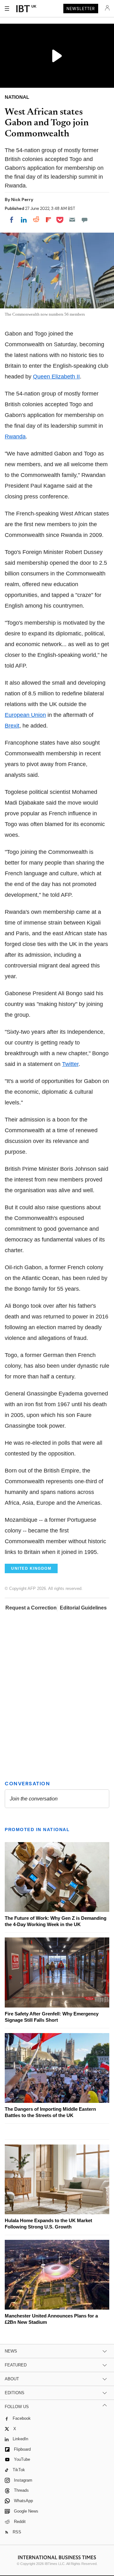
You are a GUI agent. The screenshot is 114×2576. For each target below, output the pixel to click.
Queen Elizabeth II (56, 377)
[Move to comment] (85, 220)
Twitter (70, 1064)
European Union (25, 715)
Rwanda (15, 437)
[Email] (72, 220)
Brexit (12, 726)
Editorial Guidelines (83, 1608)
